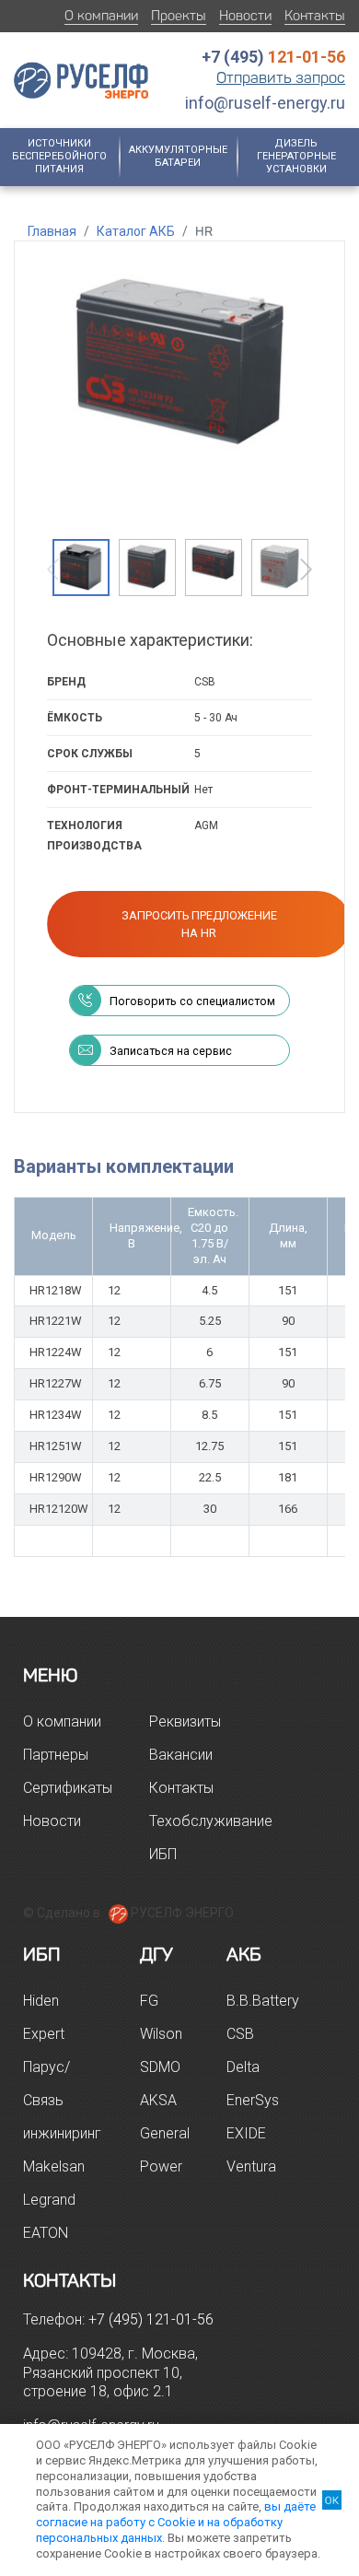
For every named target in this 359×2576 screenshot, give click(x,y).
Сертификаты (68, 1788)
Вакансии (181, 1755)
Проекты (179, 16)
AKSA (158, 2100)
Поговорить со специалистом (192, 1001)
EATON (46, 2233)
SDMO (160, 2067)
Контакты (315, 16)
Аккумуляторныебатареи (178, 156)
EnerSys (253, 2100)
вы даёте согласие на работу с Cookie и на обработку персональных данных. (176, 2522)
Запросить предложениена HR (199, 924)
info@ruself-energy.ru (265, 103)
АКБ (244, 1954)
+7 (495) (273, 57)
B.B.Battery (263, 2001)
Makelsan (54, 2166)
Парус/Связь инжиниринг (62, 2100)
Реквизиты (185, 1721)
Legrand (49, 2200)
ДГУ (156, 1954)
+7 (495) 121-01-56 (151, 2319)
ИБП (42, 1954)
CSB (240, 2034)
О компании (101, 16)
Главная (52, 231)
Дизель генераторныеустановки (296, 157)
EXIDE (246, 2133)
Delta (243, 2067)
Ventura (251, 2166)
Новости (245, 16)
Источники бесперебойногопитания (59, 157)
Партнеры (56, 1755)
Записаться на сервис (171, 1051)
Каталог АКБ (136, 231)
